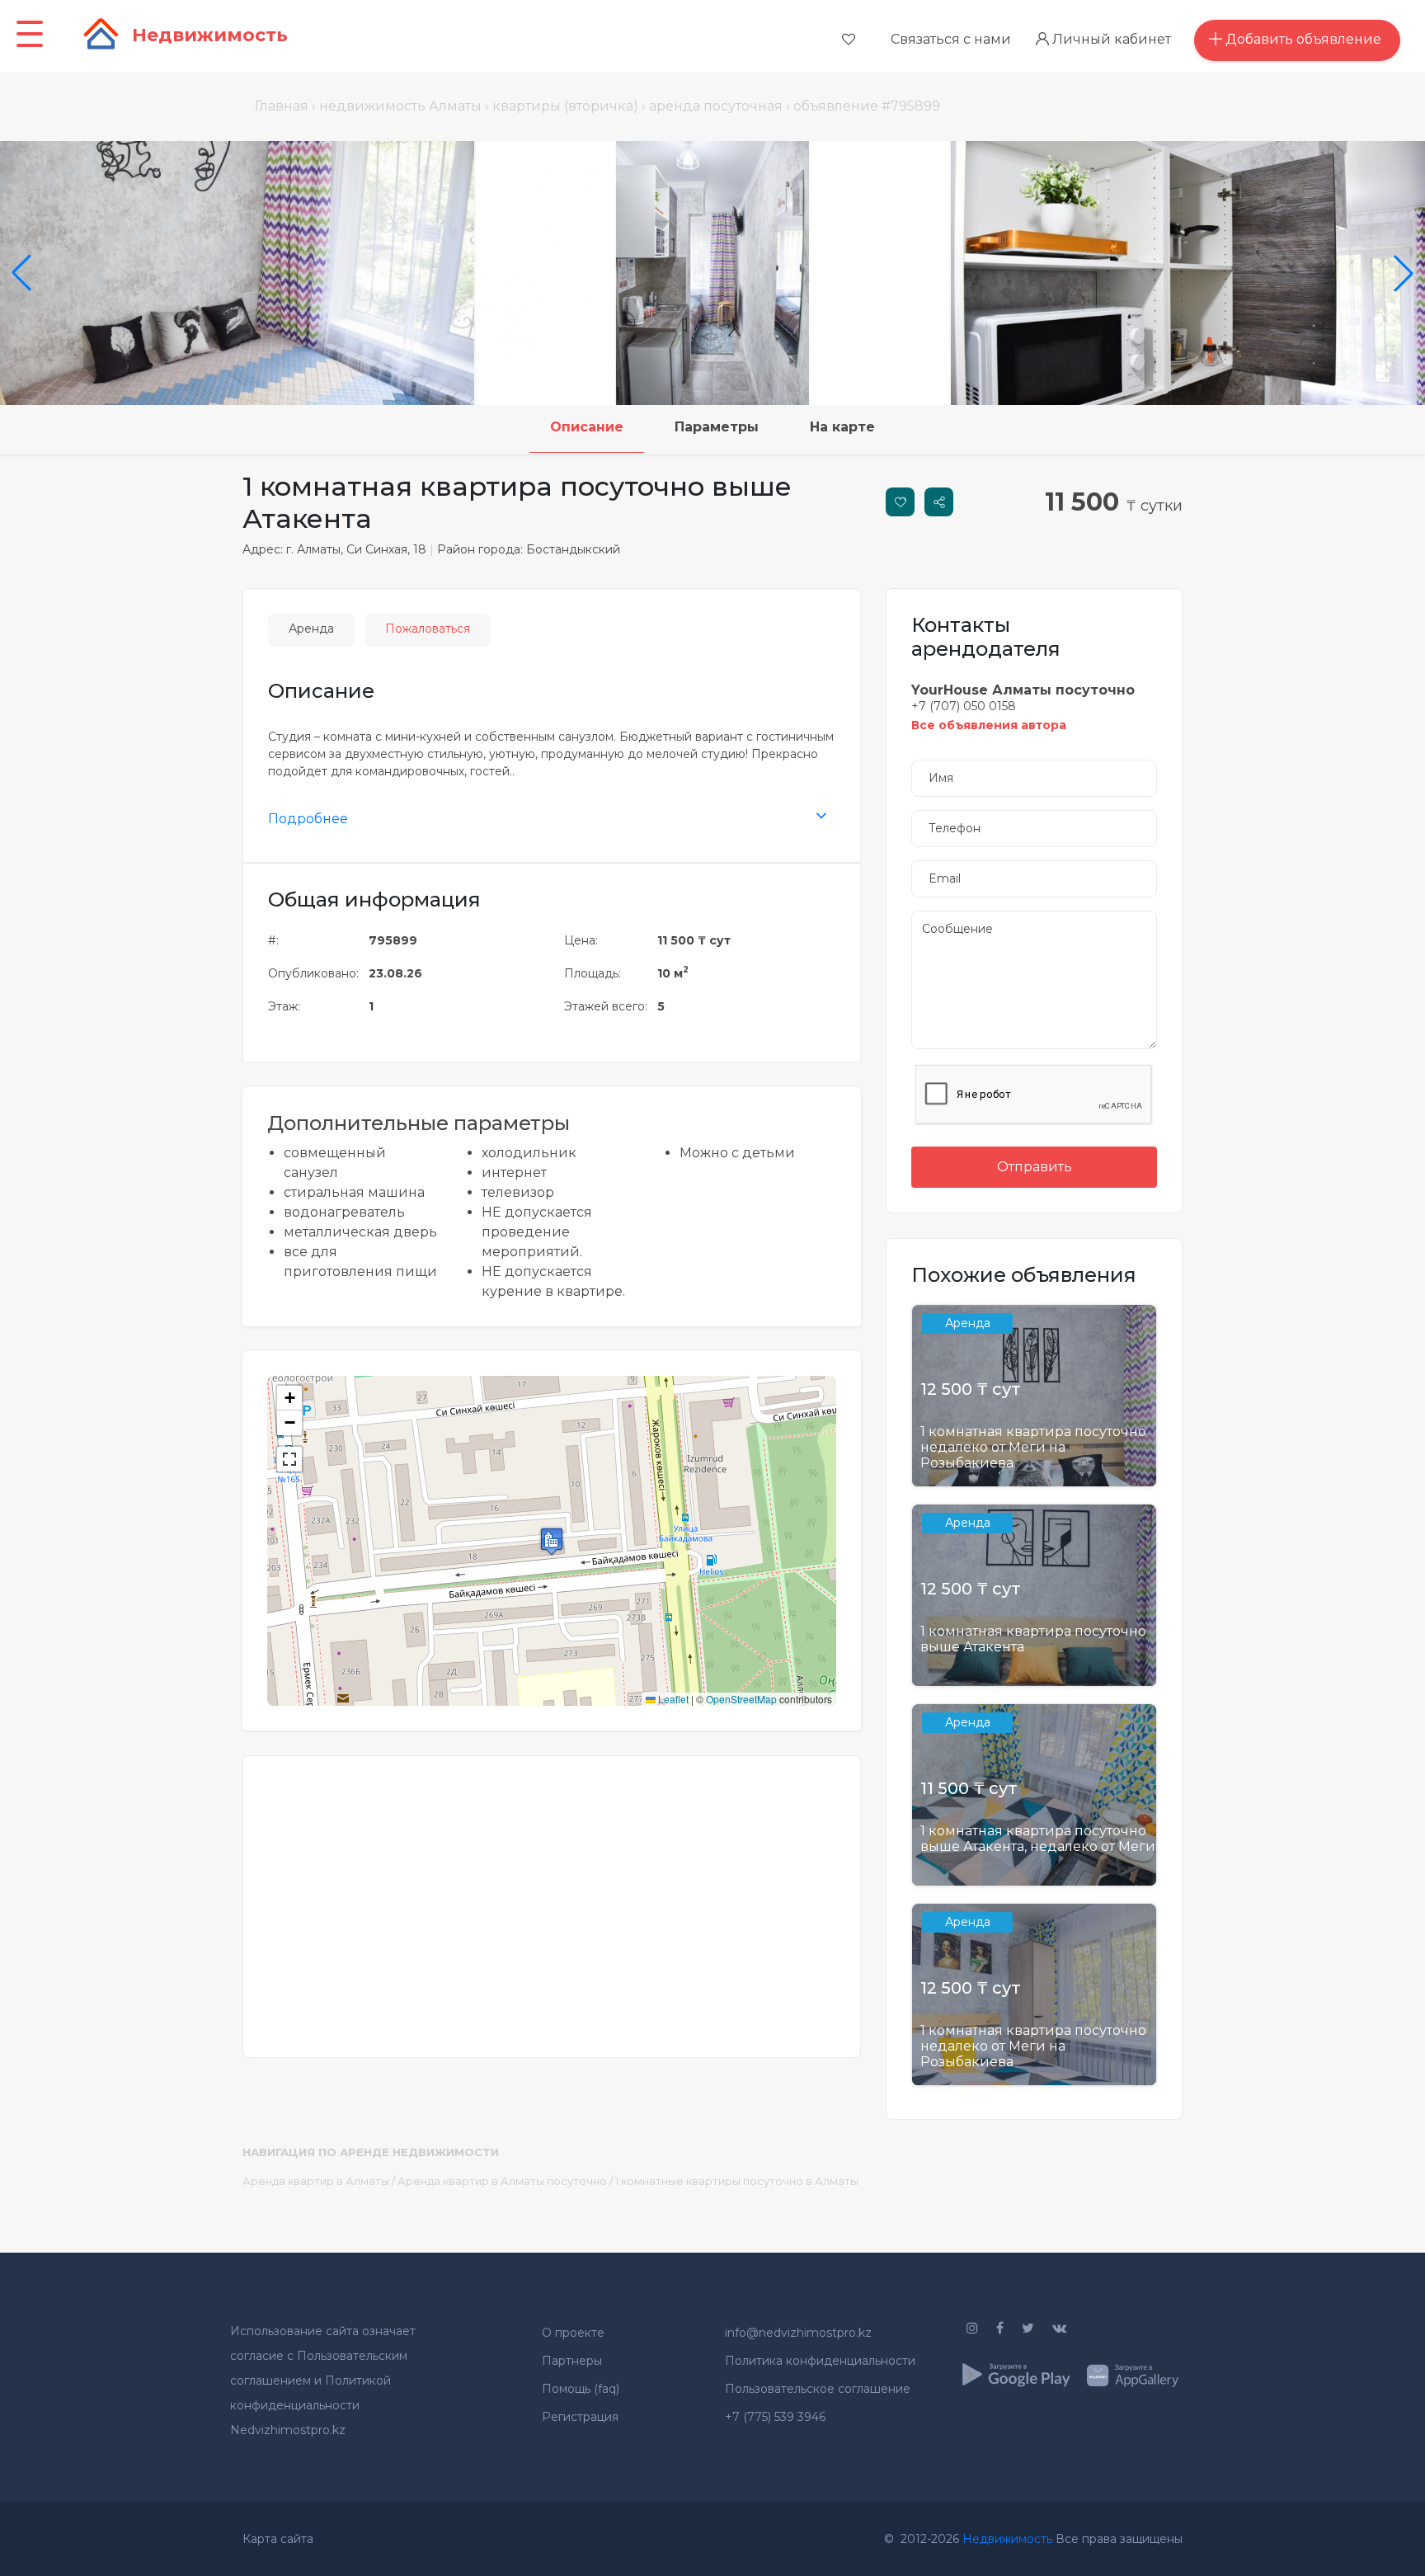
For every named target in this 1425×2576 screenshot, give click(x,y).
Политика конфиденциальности (820, 2361)
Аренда (311, 629)
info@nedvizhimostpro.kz (798, 2333)
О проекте (573, 2333)
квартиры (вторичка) (565, 106)
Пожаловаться (428, 629)
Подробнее (308, 819)
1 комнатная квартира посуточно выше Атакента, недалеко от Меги (1038, 1839)
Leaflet (672, 1699)
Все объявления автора (989, 725)
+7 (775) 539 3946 (775, 2417)
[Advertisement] (552, 1896)
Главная (282, 106)
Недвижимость (1007, 2539)
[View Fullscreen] (289, 1459)
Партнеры (572, 2361)
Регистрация (580, 2417)
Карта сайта (278, 2539)
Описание (587, 427)
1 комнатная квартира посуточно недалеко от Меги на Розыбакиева (1033, 1447)
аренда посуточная (716, 106)
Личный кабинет (1110, 39)
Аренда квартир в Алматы (316, 2181)
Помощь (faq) (581, 2389)
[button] (552, 1541)
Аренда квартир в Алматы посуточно (502, 2181)
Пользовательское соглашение (818, 2389)
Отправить (1035, 1167)
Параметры (717, 427)
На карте (842, 427)
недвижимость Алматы (400, 106)
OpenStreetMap (741, 1699)
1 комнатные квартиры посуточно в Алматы (737, 2181)
